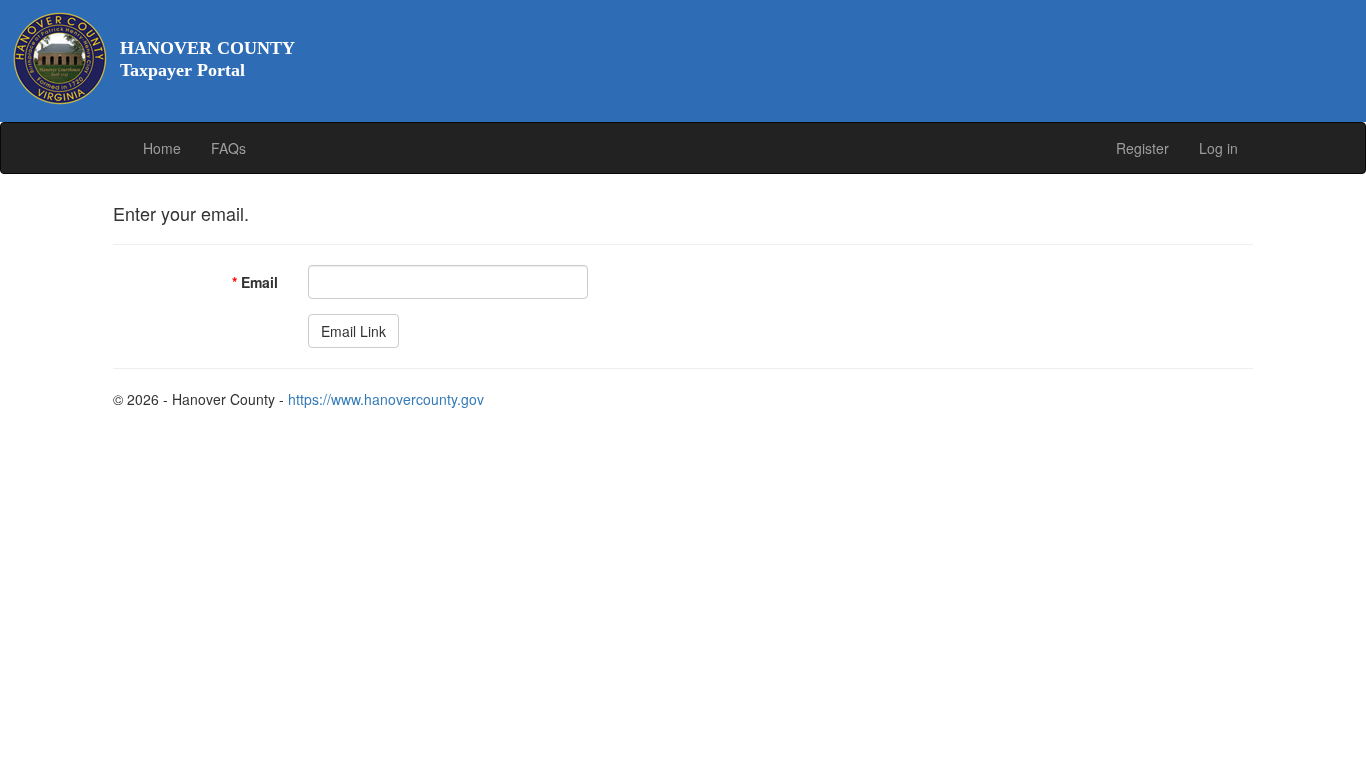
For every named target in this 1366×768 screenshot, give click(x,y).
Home (162, 148)
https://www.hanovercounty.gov (386, 399)
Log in (1218, 148)
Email (255, 282)
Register (1142, 148)
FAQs (228, 148)
